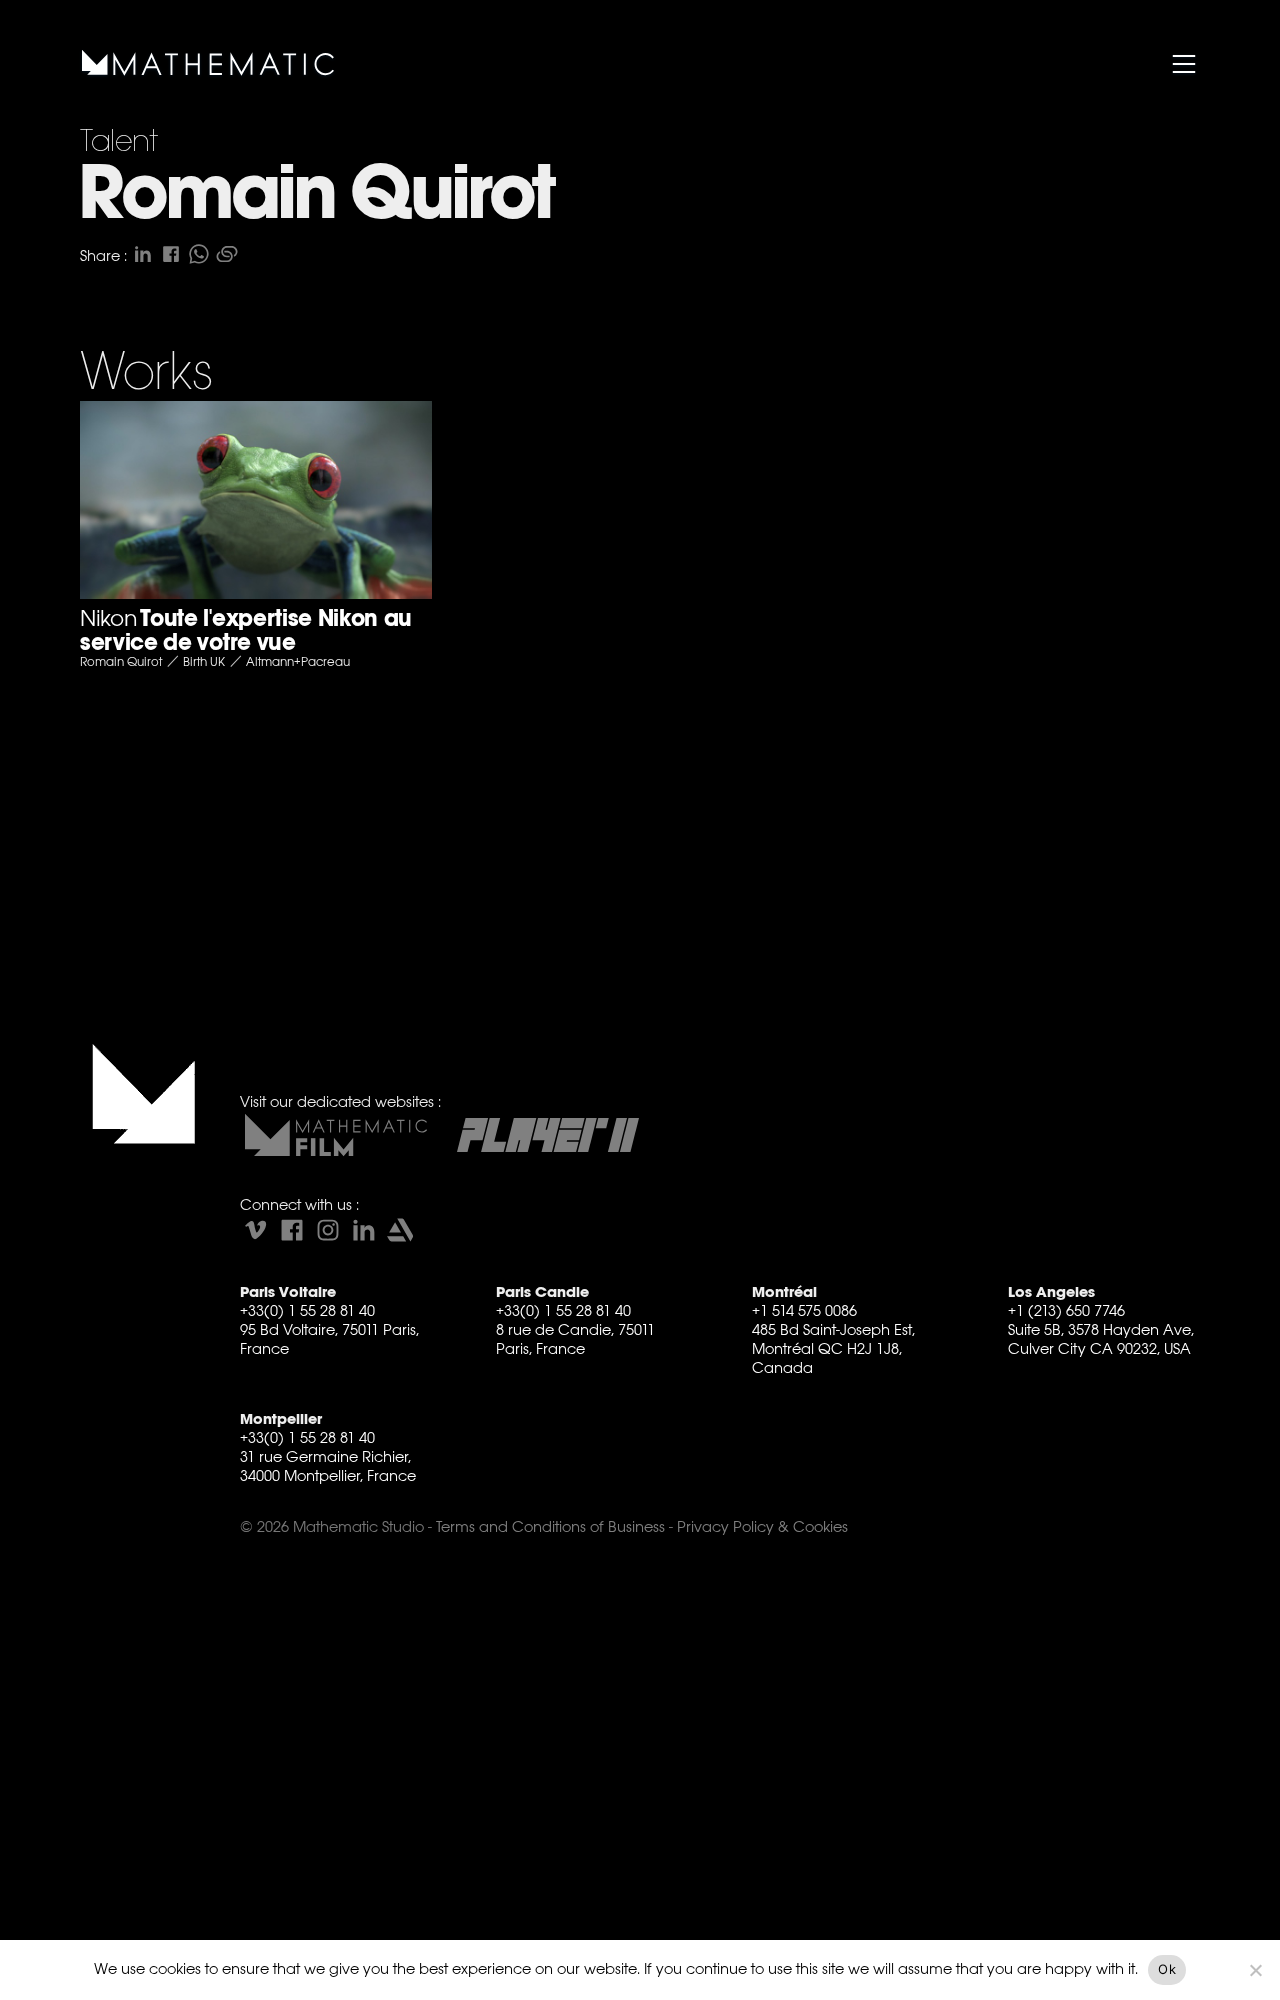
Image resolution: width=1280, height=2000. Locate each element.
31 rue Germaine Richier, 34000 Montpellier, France (328, 1466)
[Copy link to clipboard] (227, 254)
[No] (1255, 1970)
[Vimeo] (256, 1230)
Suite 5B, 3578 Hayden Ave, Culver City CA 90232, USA (1101, 1339)
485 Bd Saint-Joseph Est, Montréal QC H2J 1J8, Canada (833, 1348)
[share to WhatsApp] (199, 254)
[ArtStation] (400, 1230)
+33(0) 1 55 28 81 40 (307, 1310)
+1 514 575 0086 (804, 1310)
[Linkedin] (364, 1230)
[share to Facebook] (171, 254)
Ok (1167, 1969)
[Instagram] (328, 1230)
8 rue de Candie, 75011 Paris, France (575, 1339)
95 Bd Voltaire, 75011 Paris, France (329, 1339)
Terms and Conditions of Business (550, 1526)
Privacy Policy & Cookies (762, 1526)
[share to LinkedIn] (143, 254)
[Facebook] (292, 1230)
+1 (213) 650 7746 (1066, 1310)
